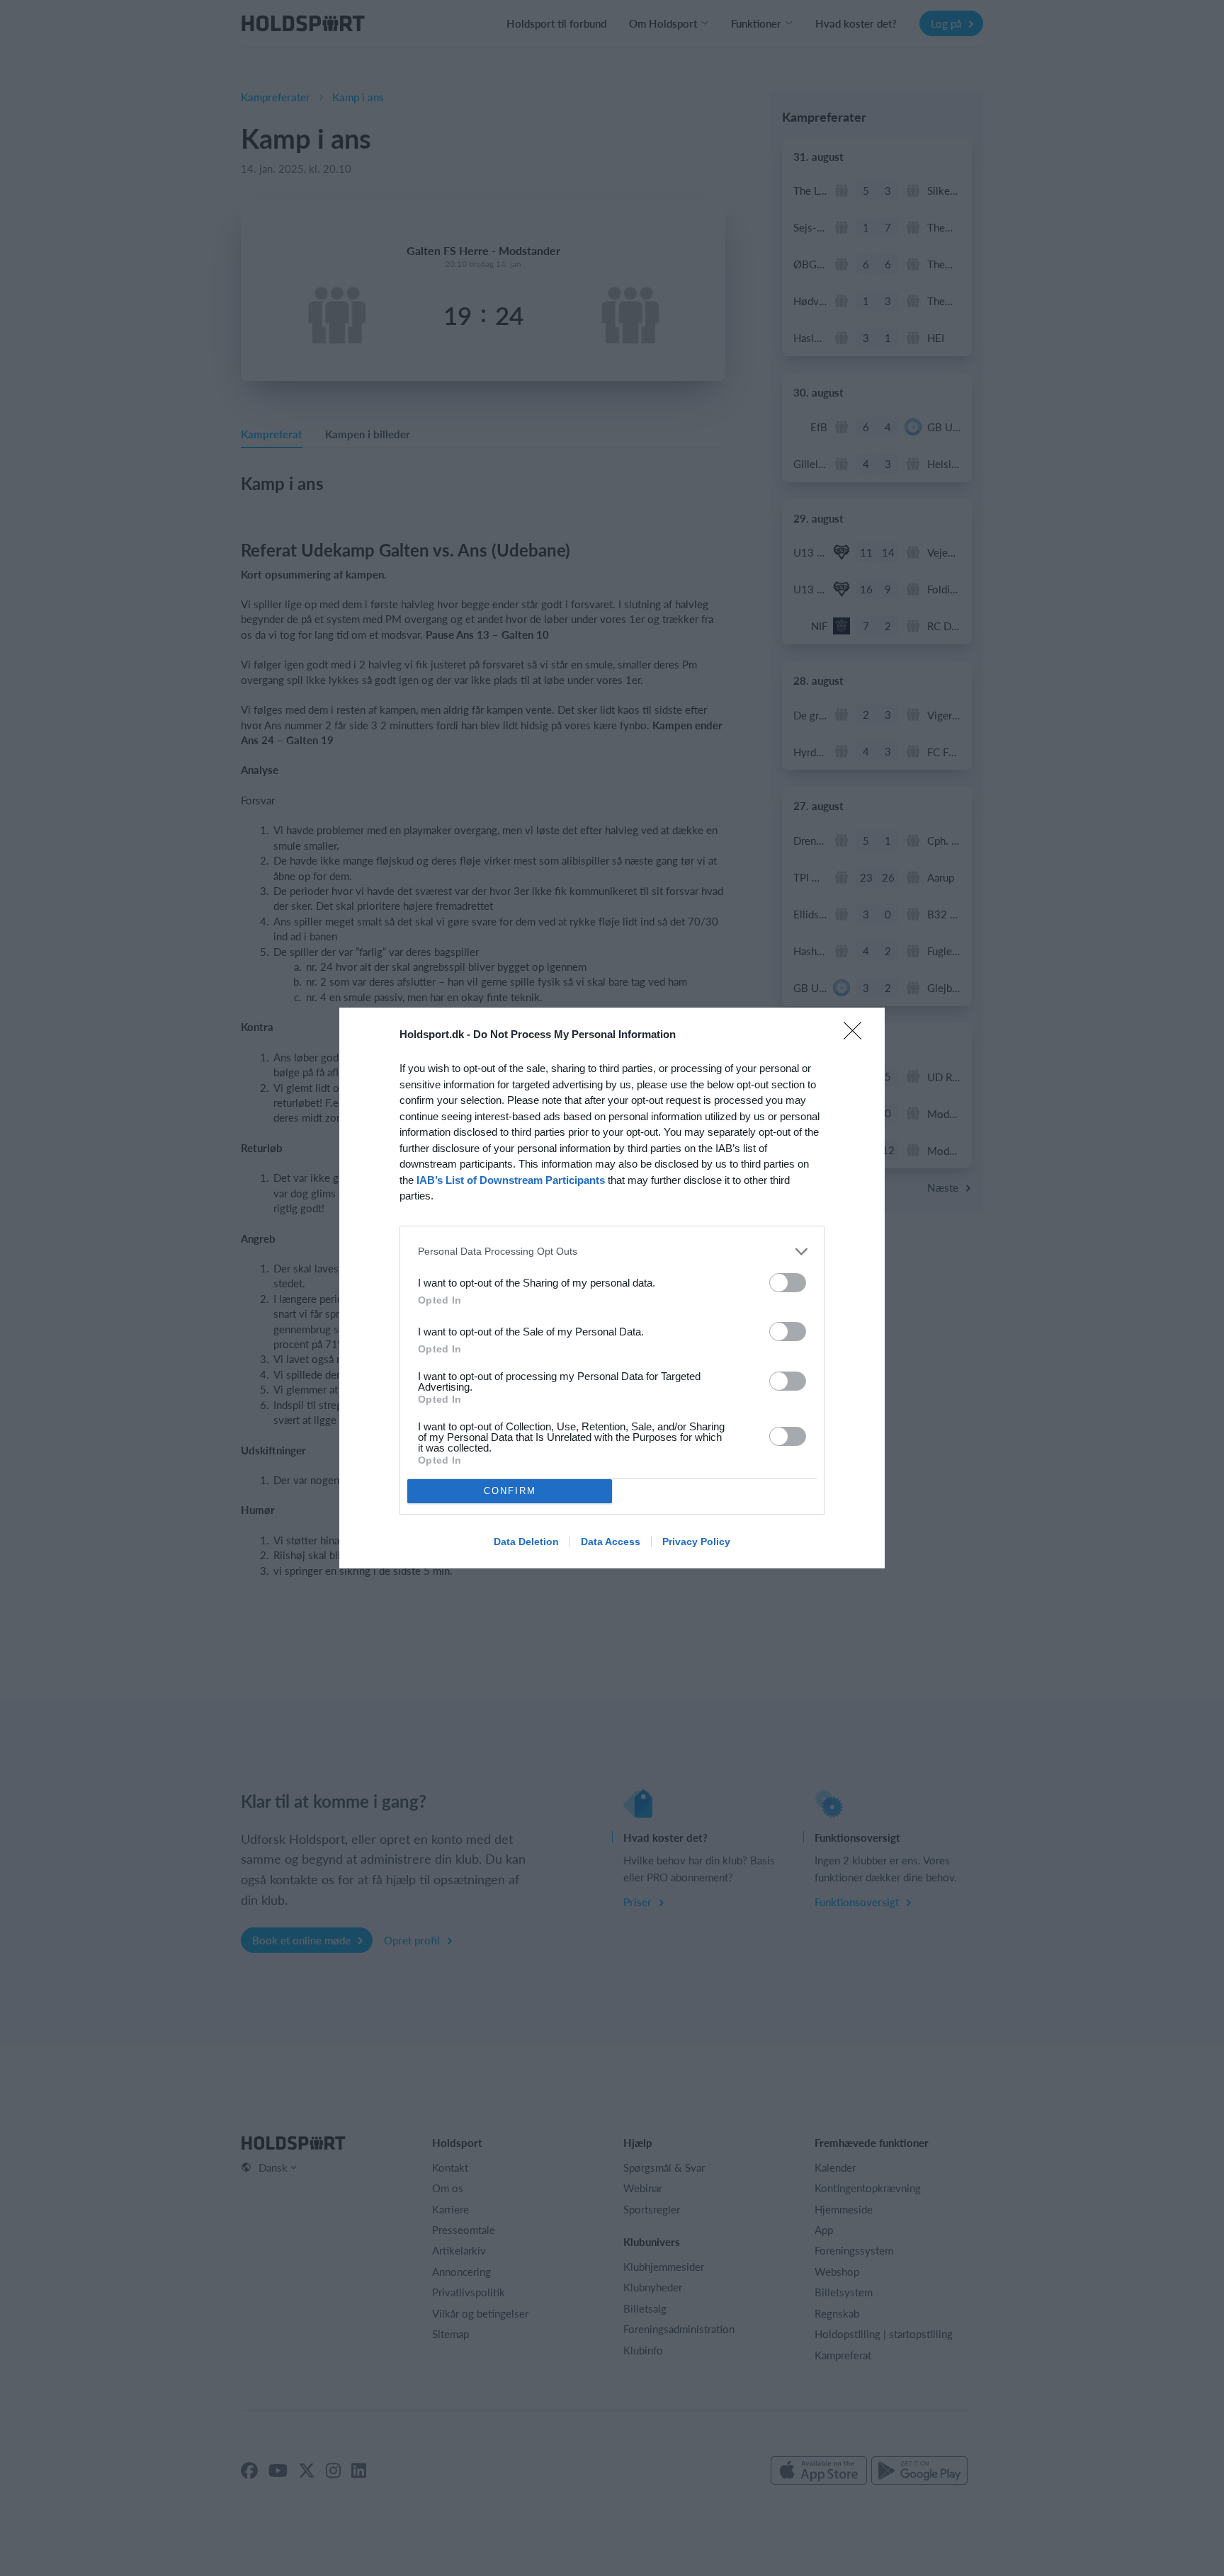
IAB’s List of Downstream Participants (511, 1180)
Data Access (611, 1541)
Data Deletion (526, 1541)
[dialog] (612, 1288)
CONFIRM (510, 1491)
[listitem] (612, 1252)
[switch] (788, 1283)
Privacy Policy (696, 1541)
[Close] (857, 1035)
